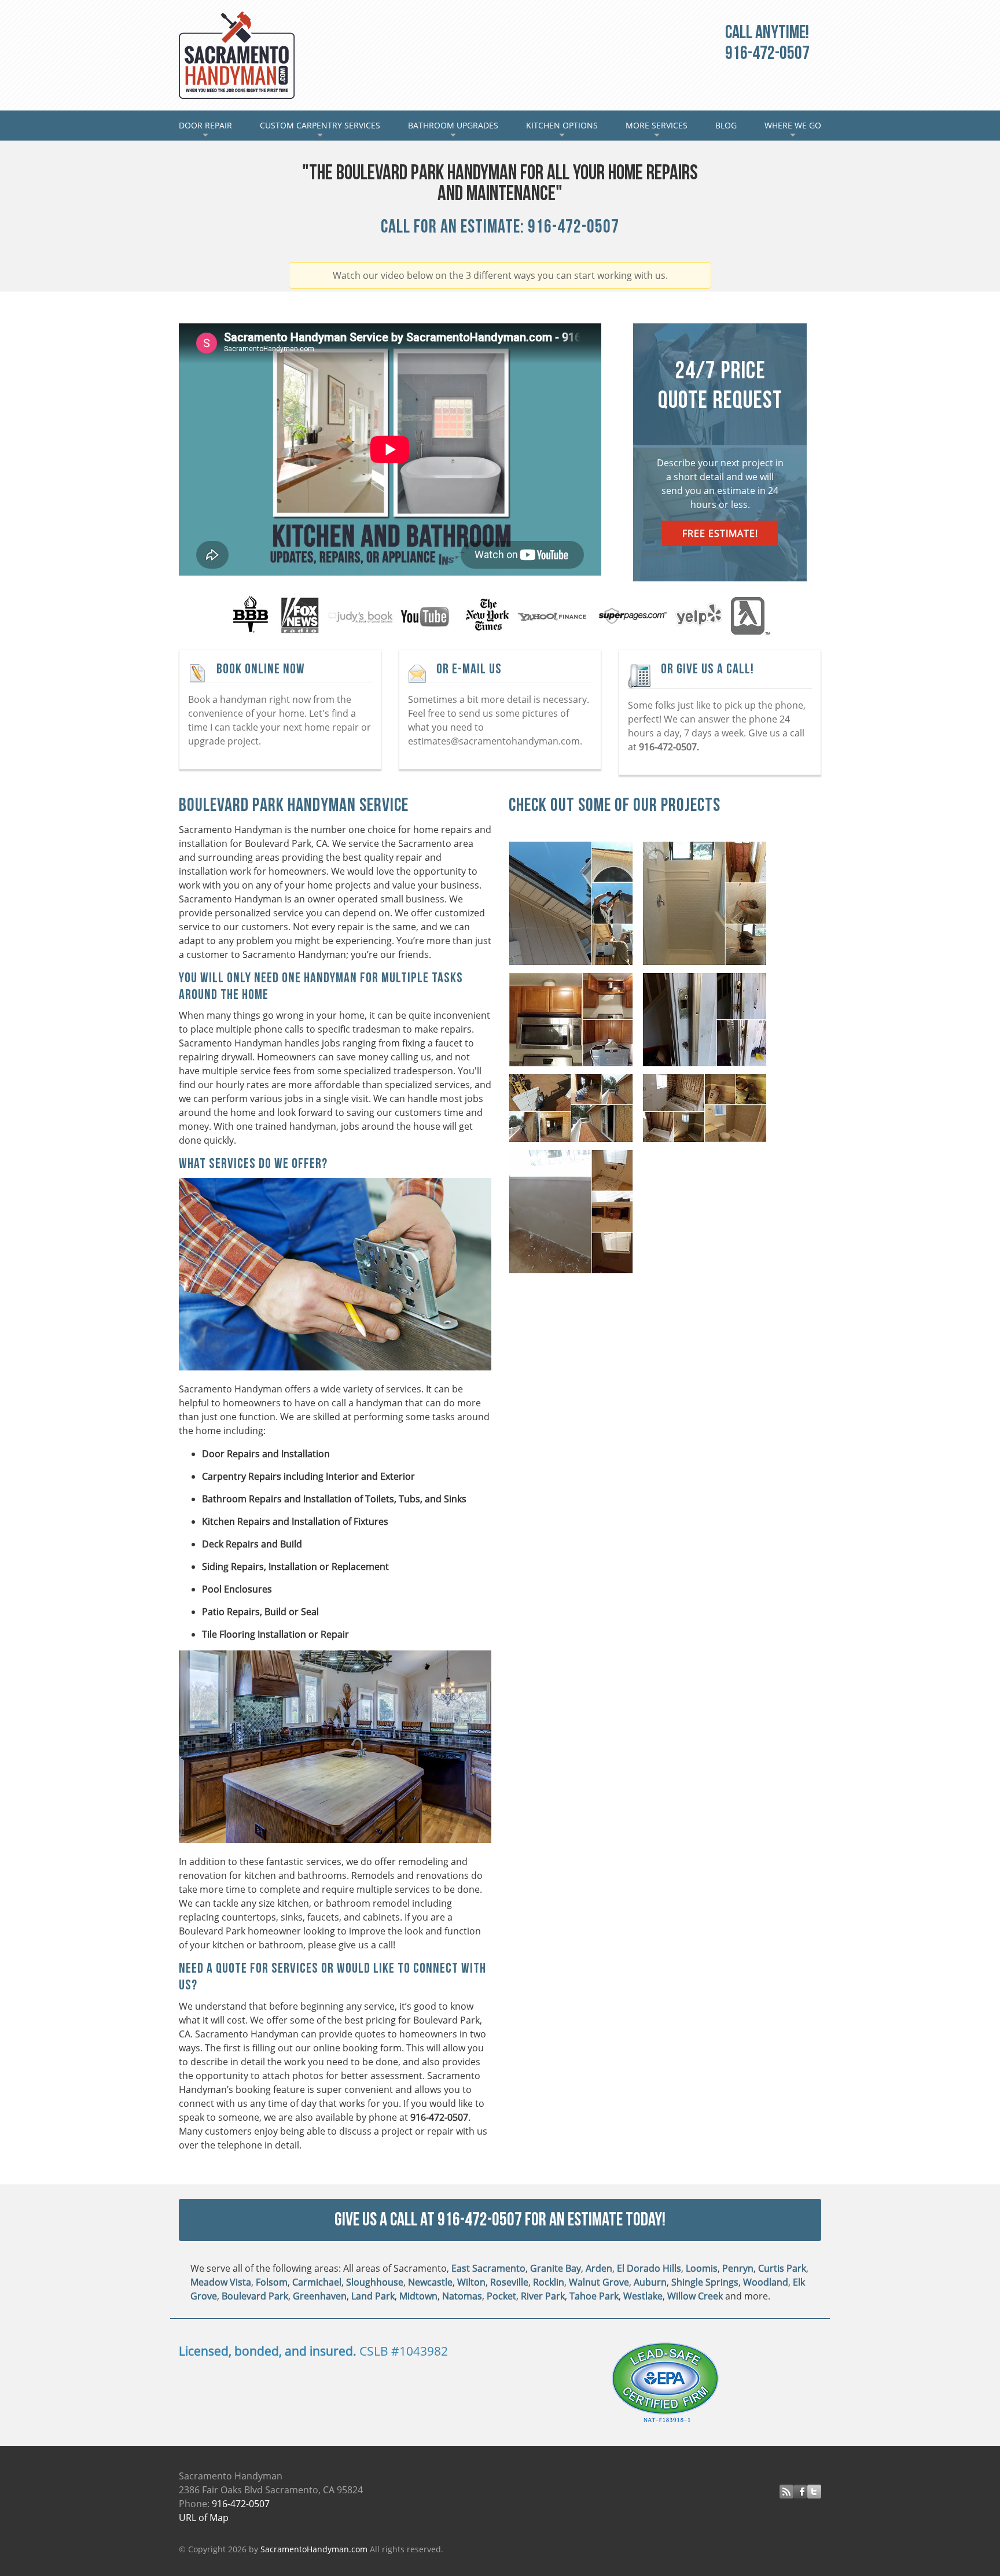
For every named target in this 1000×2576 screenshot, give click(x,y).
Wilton (471, 2282)
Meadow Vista (221, 2282)
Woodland (766, 2282)
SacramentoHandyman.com (314, 2549)
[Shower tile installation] (708, 906)
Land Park (373, 2296)
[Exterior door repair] (708, 1022)
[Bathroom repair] (708, 1111)
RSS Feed (786, 2492)
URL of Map (204, 2518)
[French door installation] (574, 1111)
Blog (726, 125)
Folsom (272, 2282)
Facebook (800, 2492)
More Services (657, 130)
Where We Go (793, 130)
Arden (599, 2268)
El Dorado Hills (649, 2268)
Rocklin (549, 2282)
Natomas (462, 2296)
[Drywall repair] (574, 1214)
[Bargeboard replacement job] (574, 906)
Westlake (643, 2296)
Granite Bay (556, 2268)
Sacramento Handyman (237, 55)
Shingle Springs (705, 2282)
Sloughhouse (375, 2282)
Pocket (501, 2296)
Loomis (702, 2268)
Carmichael (317, 2282)
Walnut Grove (599, 2282)
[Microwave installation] (574, 1022)
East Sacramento (488, 2268)
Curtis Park (782, 2268)
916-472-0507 (767, 54)
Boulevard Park (255, 2296)
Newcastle (430, 2282)
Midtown (418, 2296)
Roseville (509, 2282)
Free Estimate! (720, 533)
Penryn (738, 2268)
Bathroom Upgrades (453, 130)
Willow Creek (695, 2296)
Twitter (814, 2492)
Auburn (650, 2282)
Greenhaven (320, 2296)
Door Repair (212, 130)
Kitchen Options (562, 130)
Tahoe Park (594, 2296)
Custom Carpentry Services (320, 130)
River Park (543, 2296)
